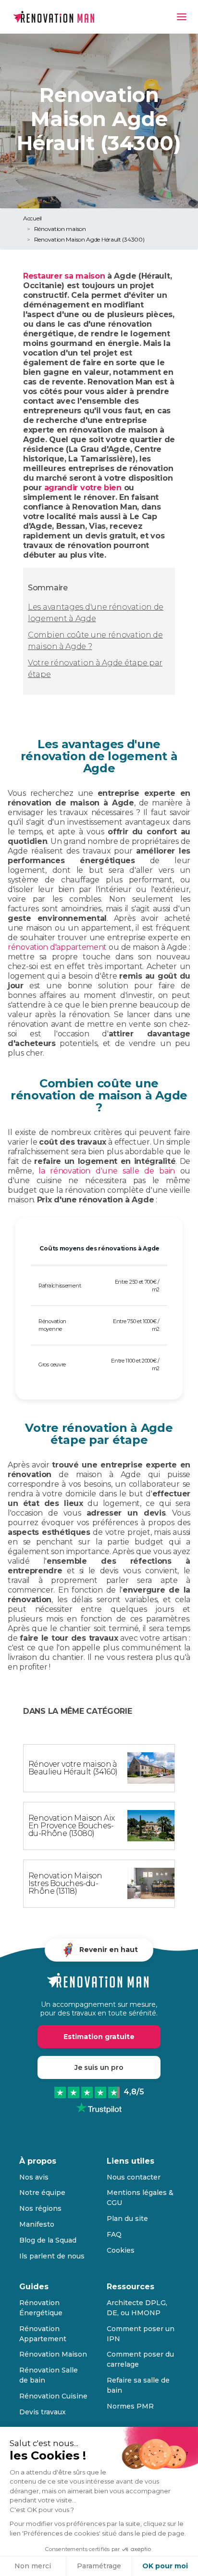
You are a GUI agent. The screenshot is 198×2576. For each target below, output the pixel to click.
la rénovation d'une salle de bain (107, 1171)
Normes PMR (130, 2406)
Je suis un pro (99, 2067)
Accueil (32, 218)
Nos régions (40, 2208)
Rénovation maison (60, 229)
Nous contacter (134, 2177)
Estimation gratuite (99, 2037)
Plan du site (127, 2219)
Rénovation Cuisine (53, 2396)
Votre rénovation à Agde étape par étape (95, 669)
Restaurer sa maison (64, 276)
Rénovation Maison (53, 2354)
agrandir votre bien (83, 488)
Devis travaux (43, 2412)
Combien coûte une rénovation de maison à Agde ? (95, 641)
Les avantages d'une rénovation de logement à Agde (96, 613)
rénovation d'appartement (57, 947)
